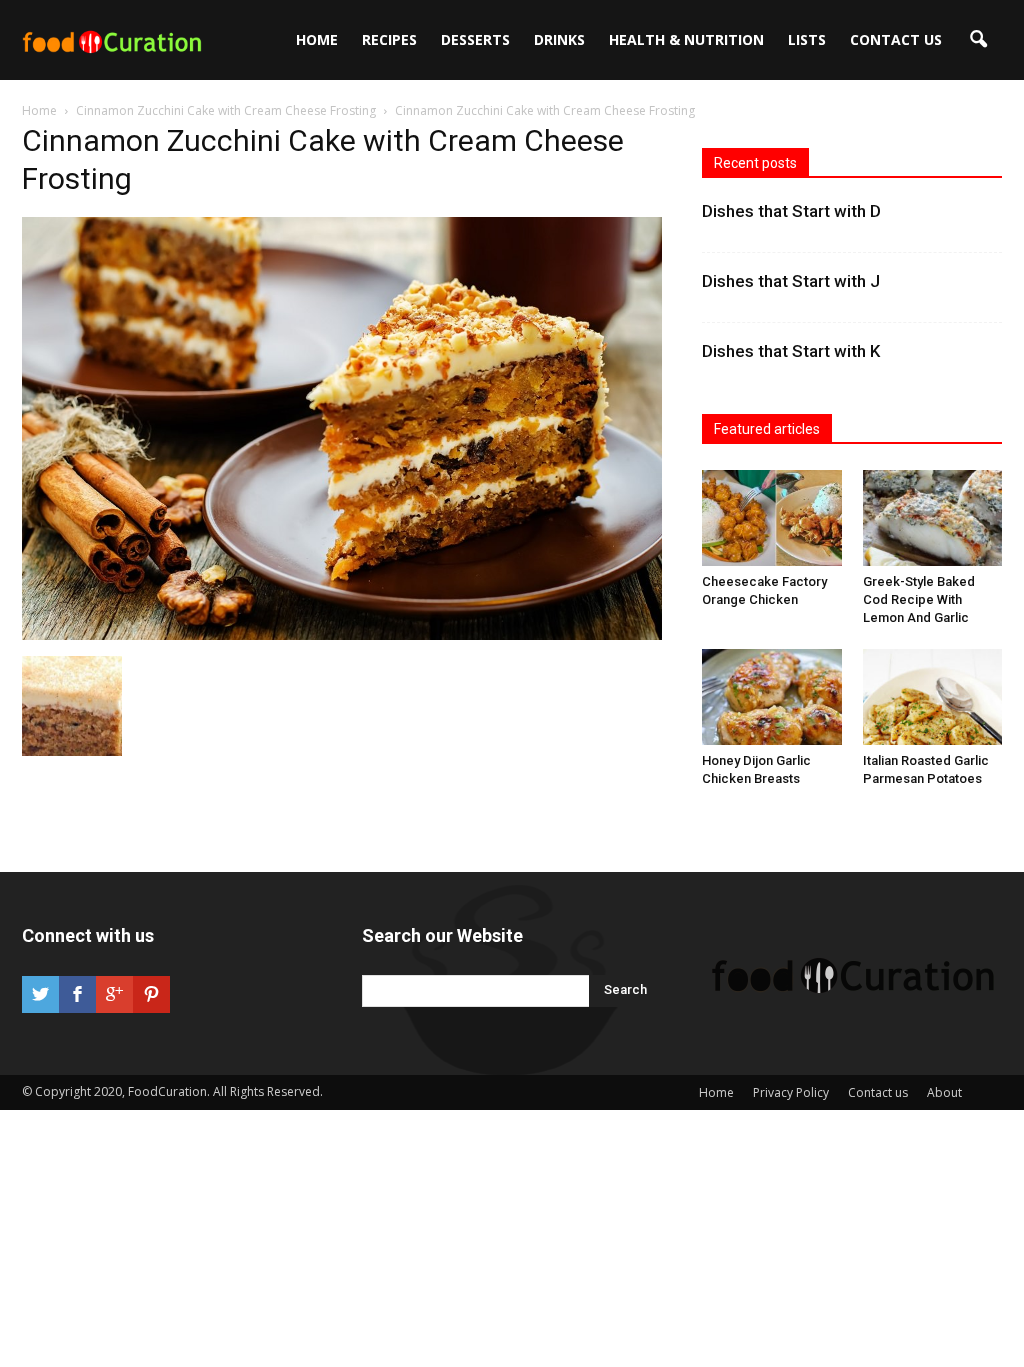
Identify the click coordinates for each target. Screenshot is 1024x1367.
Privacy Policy (791, 1092)
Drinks (559, 39)
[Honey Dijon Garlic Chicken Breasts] (772, 697)
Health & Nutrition (686, 39)
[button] (978, 40)
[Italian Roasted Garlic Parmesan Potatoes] (933, 697)
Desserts (475, 39)
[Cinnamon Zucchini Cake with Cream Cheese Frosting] (342, 635)
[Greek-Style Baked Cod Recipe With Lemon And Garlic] (933, 518)
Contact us (896, 39)
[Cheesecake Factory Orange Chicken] (772, 518)
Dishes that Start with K (791, 351)
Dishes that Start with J (791, 281)
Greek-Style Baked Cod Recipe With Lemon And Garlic (919, 599)
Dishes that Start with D (791, 211)
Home (317, 39)
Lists (807, 39)
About (944, 1092)
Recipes (389, 39)
